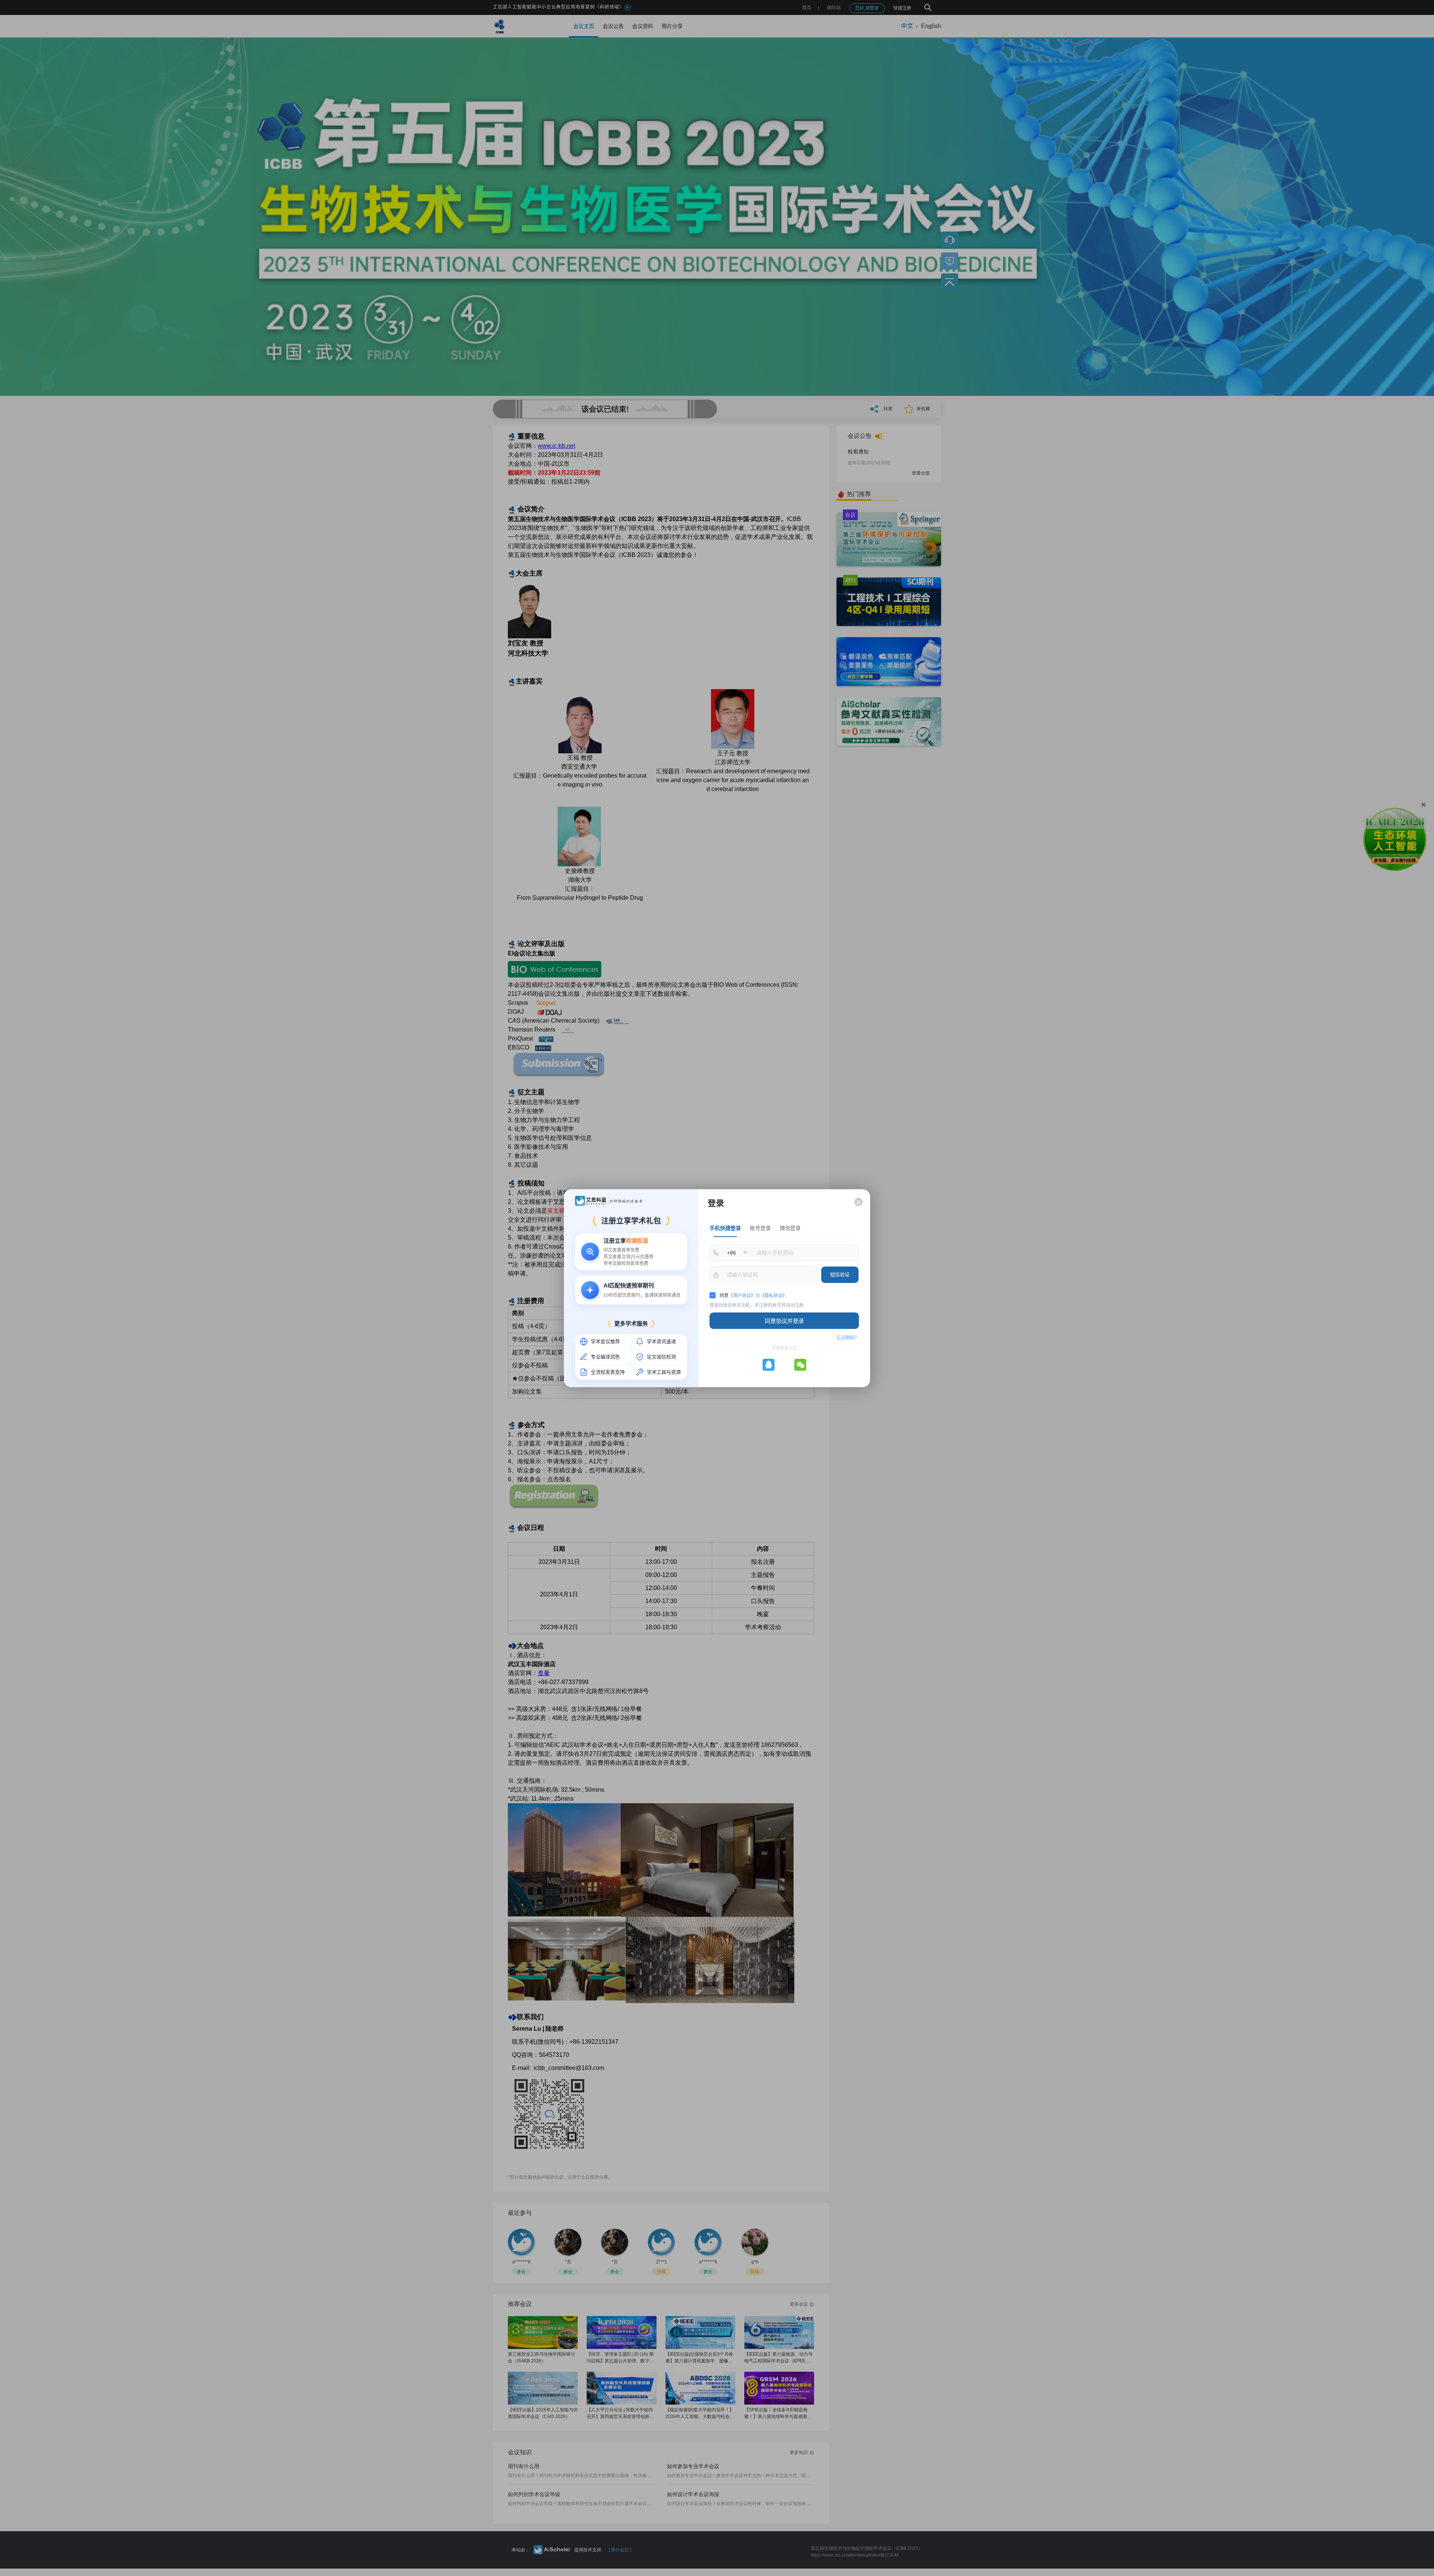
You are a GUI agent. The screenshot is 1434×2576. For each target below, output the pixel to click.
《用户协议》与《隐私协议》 (758, 1296)
